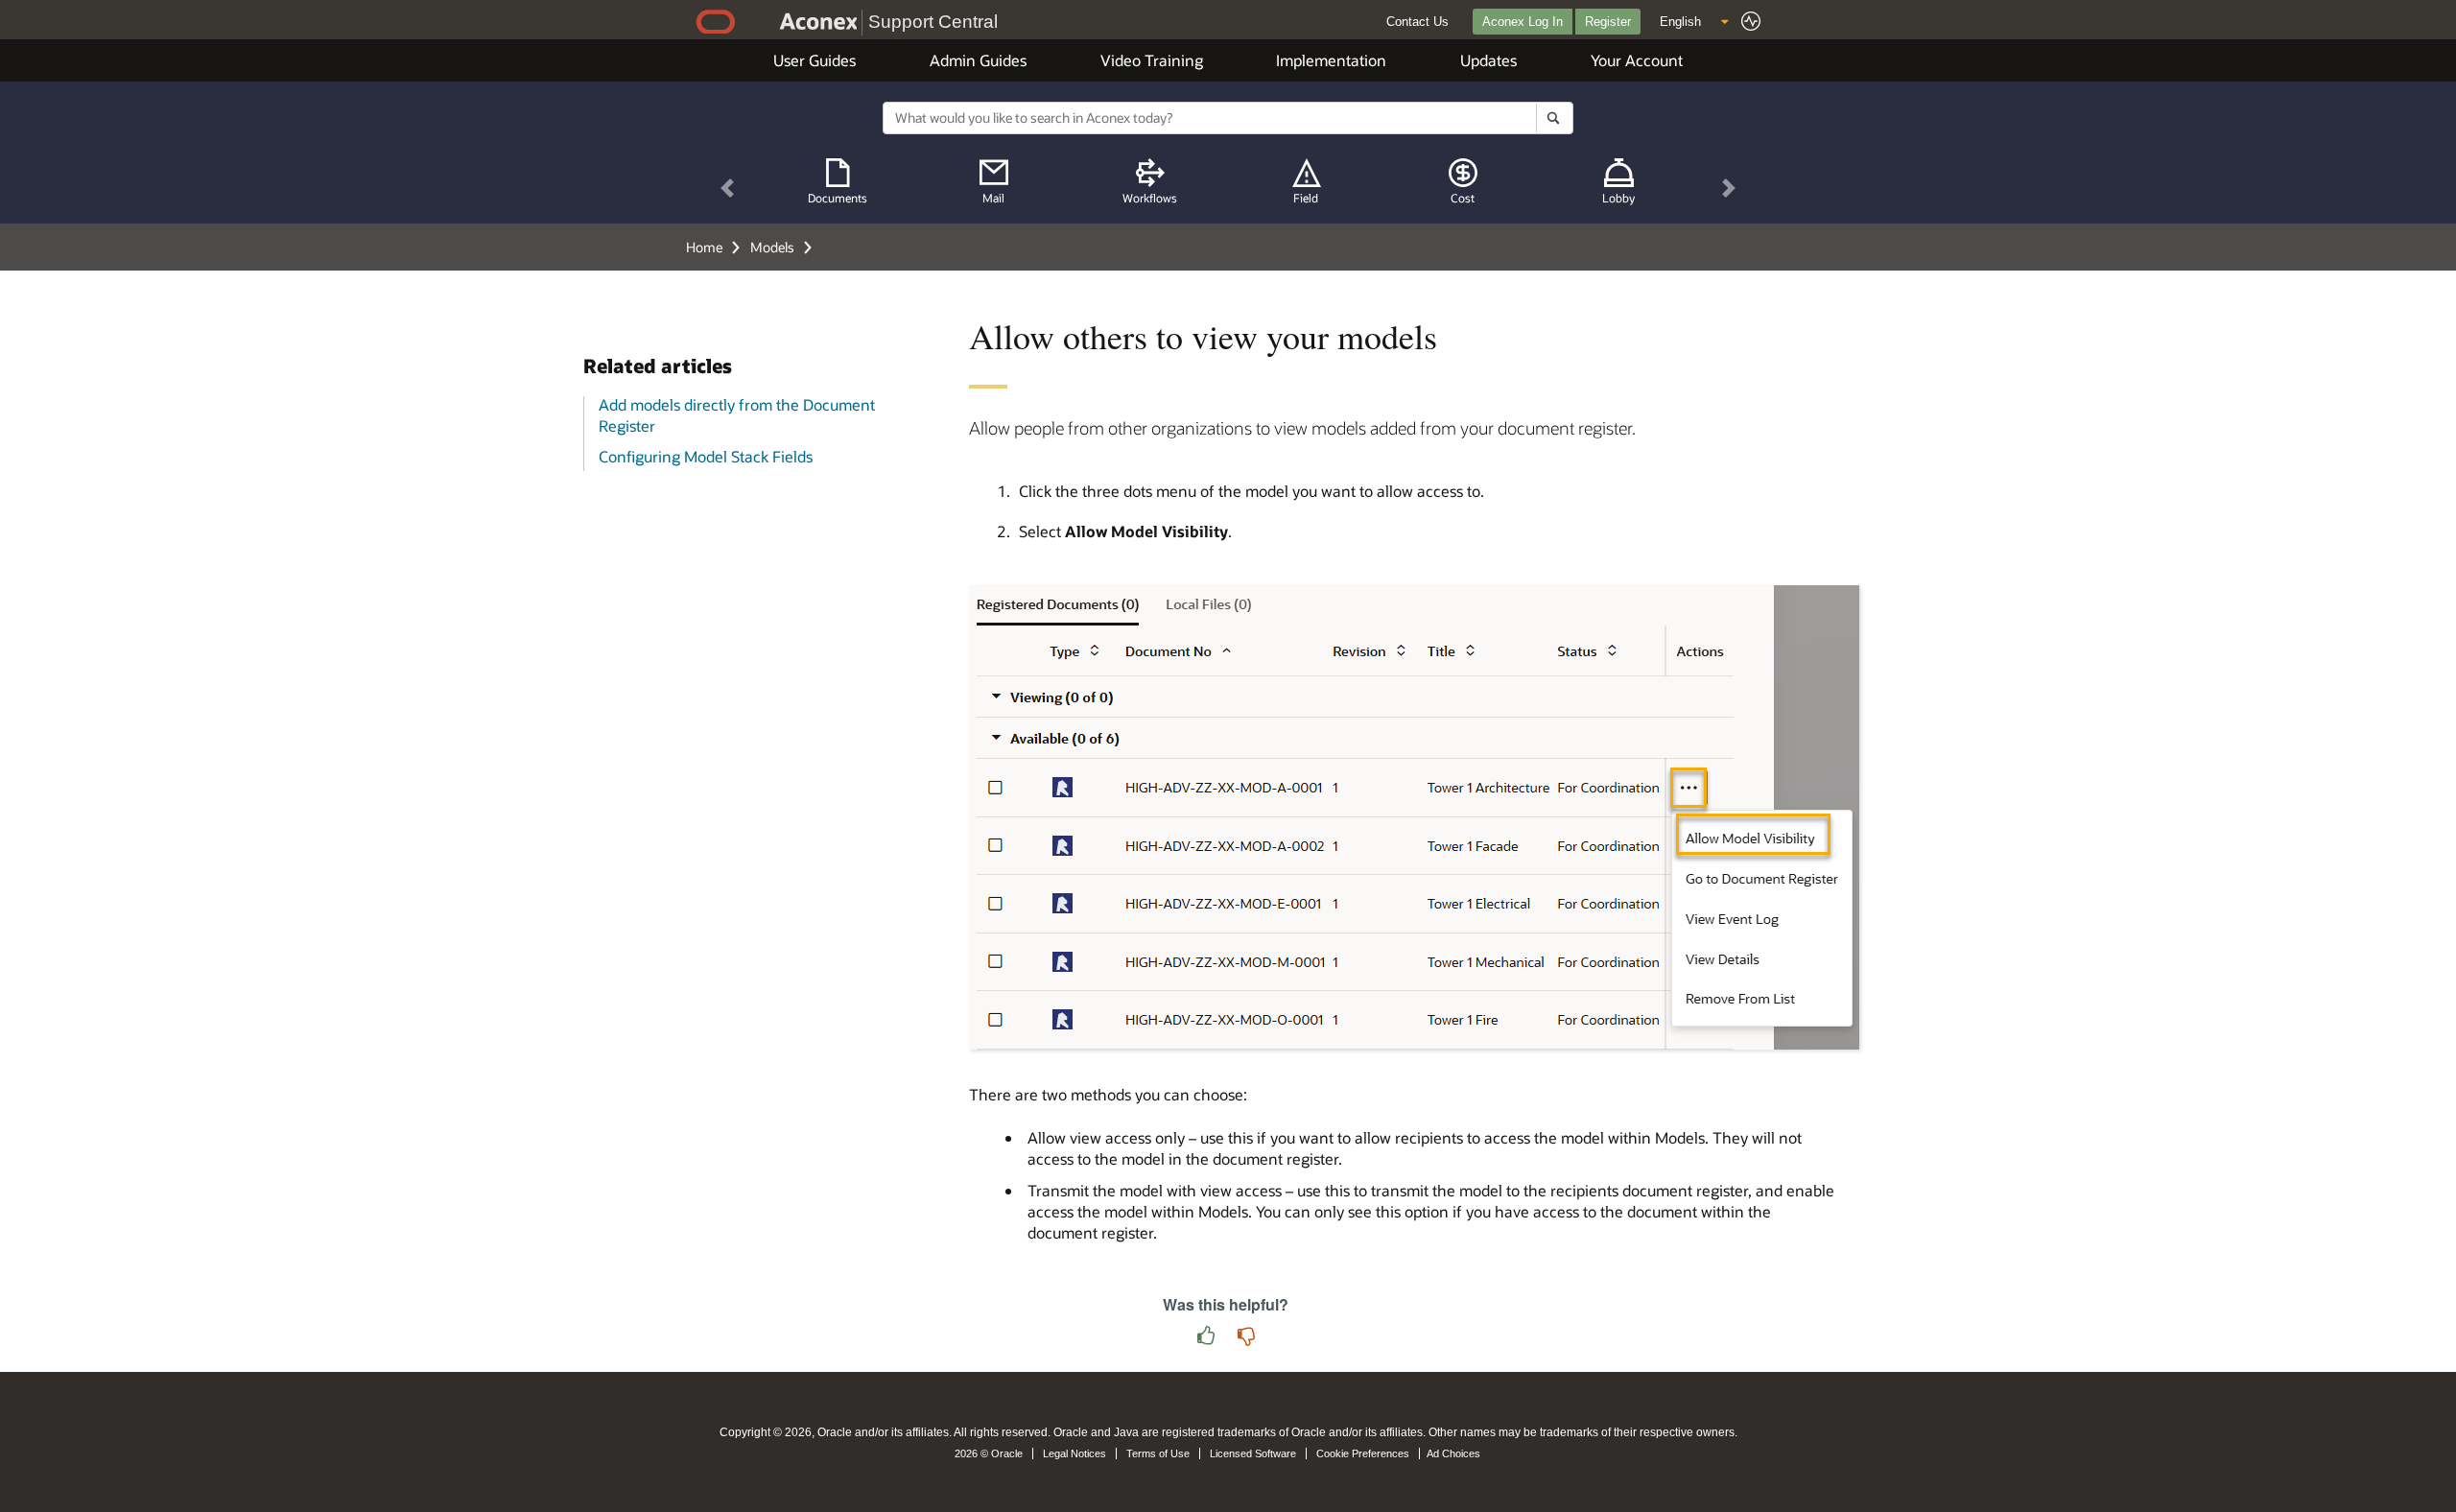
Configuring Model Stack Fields (706, 456)
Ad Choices (1453, 1453)
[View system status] (1751, 21)
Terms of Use (1158, 1453)
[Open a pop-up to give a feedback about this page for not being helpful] (1246, 1337)
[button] (728, 189)
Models (772, 247)
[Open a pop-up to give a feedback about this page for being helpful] (1206, 1337)
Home (704, 247)
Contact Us (1417, 22)
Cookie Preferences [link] (1363, 1453)
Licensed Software (1253, 1453)
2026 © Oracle (989, 1453)
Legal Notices (1074, 1453)
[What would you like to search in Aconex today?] (1554, 118)
